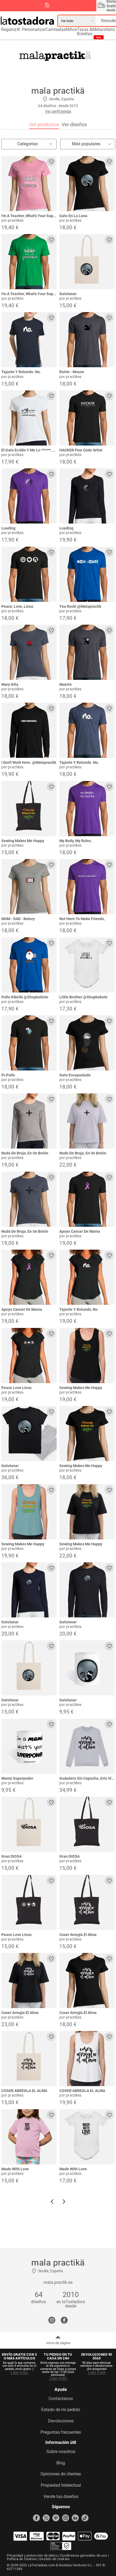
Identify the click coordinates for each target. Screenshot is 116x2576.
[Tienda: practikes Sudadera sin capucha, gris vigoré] (87, 1746)
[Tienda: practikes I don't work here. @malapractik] (29, 730)
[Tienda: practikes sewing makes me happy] (29, 809)
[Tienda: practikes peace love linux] (29, 1356)
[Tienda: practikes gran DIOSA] (29, 1824)
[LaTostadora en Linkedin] (75, 2518)
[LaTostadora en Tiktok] (85, 2518)
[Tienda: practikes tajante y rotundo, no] (87, 1277)
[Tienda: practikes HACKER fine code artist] (87, 418)
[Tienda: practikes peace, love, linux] (29, 574)
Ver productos (44, 124)
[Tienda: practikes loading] (29, 496)
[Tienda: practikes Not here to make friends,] (87, 887)
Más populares (86, 144)
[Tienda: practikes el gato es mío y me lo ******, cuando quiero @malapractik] (29, 418)
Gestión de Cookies (54, 2559)
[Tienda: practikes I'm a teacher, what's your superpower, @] (29, 184)
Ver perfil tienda (58, 111)
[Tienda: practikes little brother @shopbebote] (87, 965)
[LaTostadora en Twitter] (46, 2518)
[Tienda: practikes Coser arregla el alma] (87, 1902)
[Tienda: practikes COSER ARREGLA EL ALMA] (29, 2059)
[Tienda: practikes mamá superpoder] (29, 1746)
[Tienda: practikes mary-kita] (29, 652)
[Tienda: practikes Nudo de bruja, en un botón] (29, 1121)
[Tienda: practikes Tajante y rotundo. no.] (29, 340)
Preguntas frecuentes (61, 2432)
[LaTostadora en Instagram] (66, 2518)
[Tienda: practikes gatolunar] (87, 262)
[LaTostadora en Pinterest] (56, 2518)
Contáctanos (61, 2399)
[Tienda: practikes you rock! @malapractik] (87, 574)
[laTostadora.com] (29, 21)
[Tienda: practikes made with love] (87, 2137)
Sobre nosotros (61, 2452)
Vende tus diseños (61, 2497)
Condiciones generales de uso (83, 2555)
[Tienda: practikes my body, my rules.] (87, 809)
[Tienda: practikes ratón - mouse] (87, 340)
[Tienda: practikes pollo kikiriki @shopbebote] (29, 965)
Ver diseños (74, 124)
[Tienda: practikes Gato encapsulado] (87, 1043)
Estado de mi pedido (61, 2410)
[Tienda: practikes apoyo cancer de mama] (87, 1199)
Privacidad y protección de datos (32, 2555)
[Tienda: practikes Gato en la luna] (87, 184)
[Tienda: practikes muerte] (87, 652)
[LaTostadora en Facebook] (36, 2518)
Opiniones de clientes (61, 2474)
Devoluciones (61, 2421)
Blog (61, 2463)
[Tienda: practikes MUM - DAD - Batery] (29, 887)
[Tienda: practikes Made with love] (29, 2137)
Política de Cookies (22, 2559)
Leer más (19, 2373)
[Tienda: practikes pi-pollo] (29, 1043)
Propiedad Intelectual (61, 2485)
